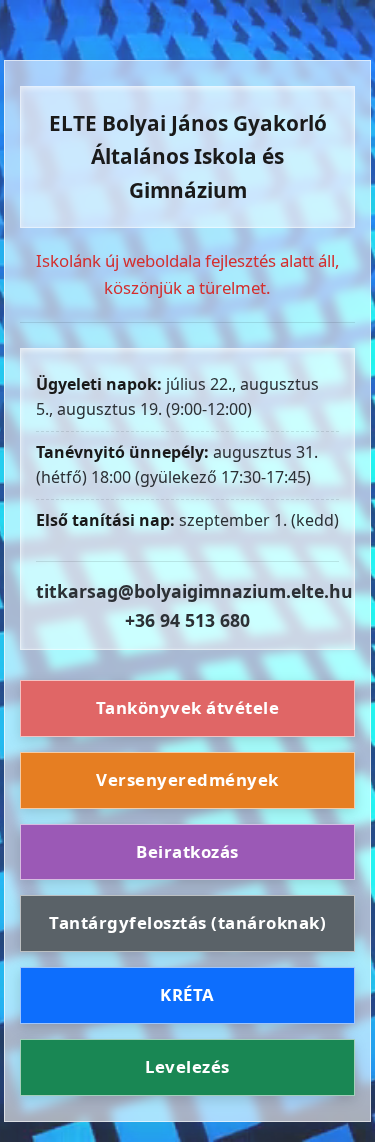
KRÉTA (187, 994)
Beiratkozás (187, 851)
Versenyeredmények (187, 779)
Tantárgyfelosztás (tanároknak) (187, 922)
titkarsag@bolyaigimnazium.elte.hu (194, 591)
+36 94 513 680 (187, 620)
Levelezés (187, 1066)
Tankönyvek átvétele (188, 707)
